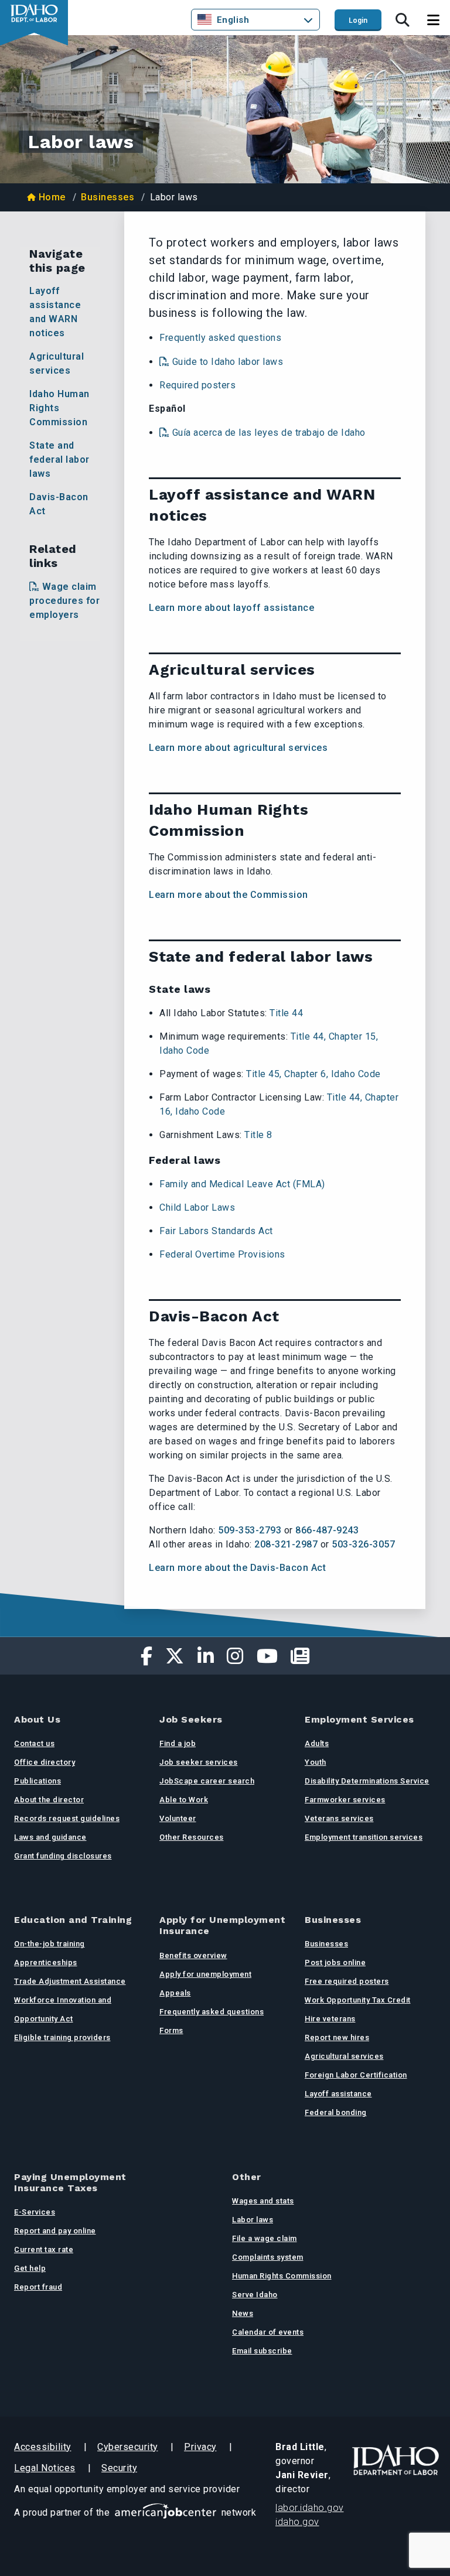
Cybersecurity (128, 2447)
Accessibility (43, 2447)
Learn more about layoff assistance (233, 608)
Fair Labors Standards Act (216, 1231)
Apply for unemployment (205, 1974)
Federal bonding (336, 2112)
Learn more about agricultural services (238, 748)
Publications (37, 1781)
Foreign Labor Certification (356, 2075)
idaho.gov (297, 2522)
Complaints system (268, 2257)
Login (358, 21)
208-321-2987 (286, 1544)
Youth (316, 1762)
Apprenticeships (46, 1962)
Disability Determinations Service (367, 1781)
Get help (30, 2268)
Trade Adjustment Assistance (70, 1981)
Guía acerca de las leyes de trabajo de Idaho (269, 433)
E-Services (35, 2212)
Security (119, 2468)
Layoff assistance (338, 2094)
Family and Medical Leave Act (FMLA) (242, 1184)
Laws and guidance (50, 1837)
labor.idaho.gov (310, 2508)
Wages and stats (263, 2201)
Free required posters (347, 1981)
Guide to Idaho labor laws (228, 362)
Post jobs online (335, 1962)
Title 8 (258, 1135)
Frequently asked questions (220, 338)
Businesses (108, 197)
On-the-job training (50, 1944)
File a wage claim (265, 2238)
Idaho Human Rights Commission (59, 408)
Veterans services (339, 1818)
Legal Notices (45, 2468)
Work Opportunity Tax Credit (358, 2000)
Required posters (197, 385)
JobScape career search (207, 1781)
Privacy (200, 2447)
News (243, 2313)
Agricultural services (57, 363)
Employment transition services (364, 1837)
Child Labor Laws (197, 1207)
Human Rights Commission (282, 2276)
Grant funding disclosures (63, 1856)
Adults (317, 1743)
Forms (171, 2030)
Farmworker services (345, 1800)
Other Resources (192, 1837)
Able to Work (184, 1800)
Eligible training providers (62, 2037)
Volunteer (178, 1818)
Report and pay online (55, 2231)
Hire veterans (330, 2019)
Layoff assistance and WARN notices (55, 312)
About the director (49, 1800)
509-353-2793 (250, 1530)
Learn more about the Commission (229, 895)
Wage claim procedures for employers (64, 601)
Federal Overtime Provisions (222, 1254)
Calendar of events (268, 2332)
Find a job (178, 1743)
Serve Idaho (255, 2295)
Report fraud (38, 2287)
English (233, 20)
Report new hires (337, 2037)
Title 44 (286, 1013)
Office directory (45, 1762)
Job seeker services (199, 1762)
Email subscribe (262, 2351)
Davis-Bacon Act (59, 504)
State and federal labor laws (59, 459)
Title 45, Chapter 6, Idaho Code (313, 1074)
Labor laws (253, 2220)
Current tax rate (44, 2249)
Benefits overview (193, 1955)
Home (52, 197)
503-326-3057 (363, 1544)
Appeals (175, 1993)
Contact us (34, 1743)
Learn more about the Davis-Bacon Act (237, 1568)
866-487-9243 (327, 1530)
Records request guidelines (67, 1818)
